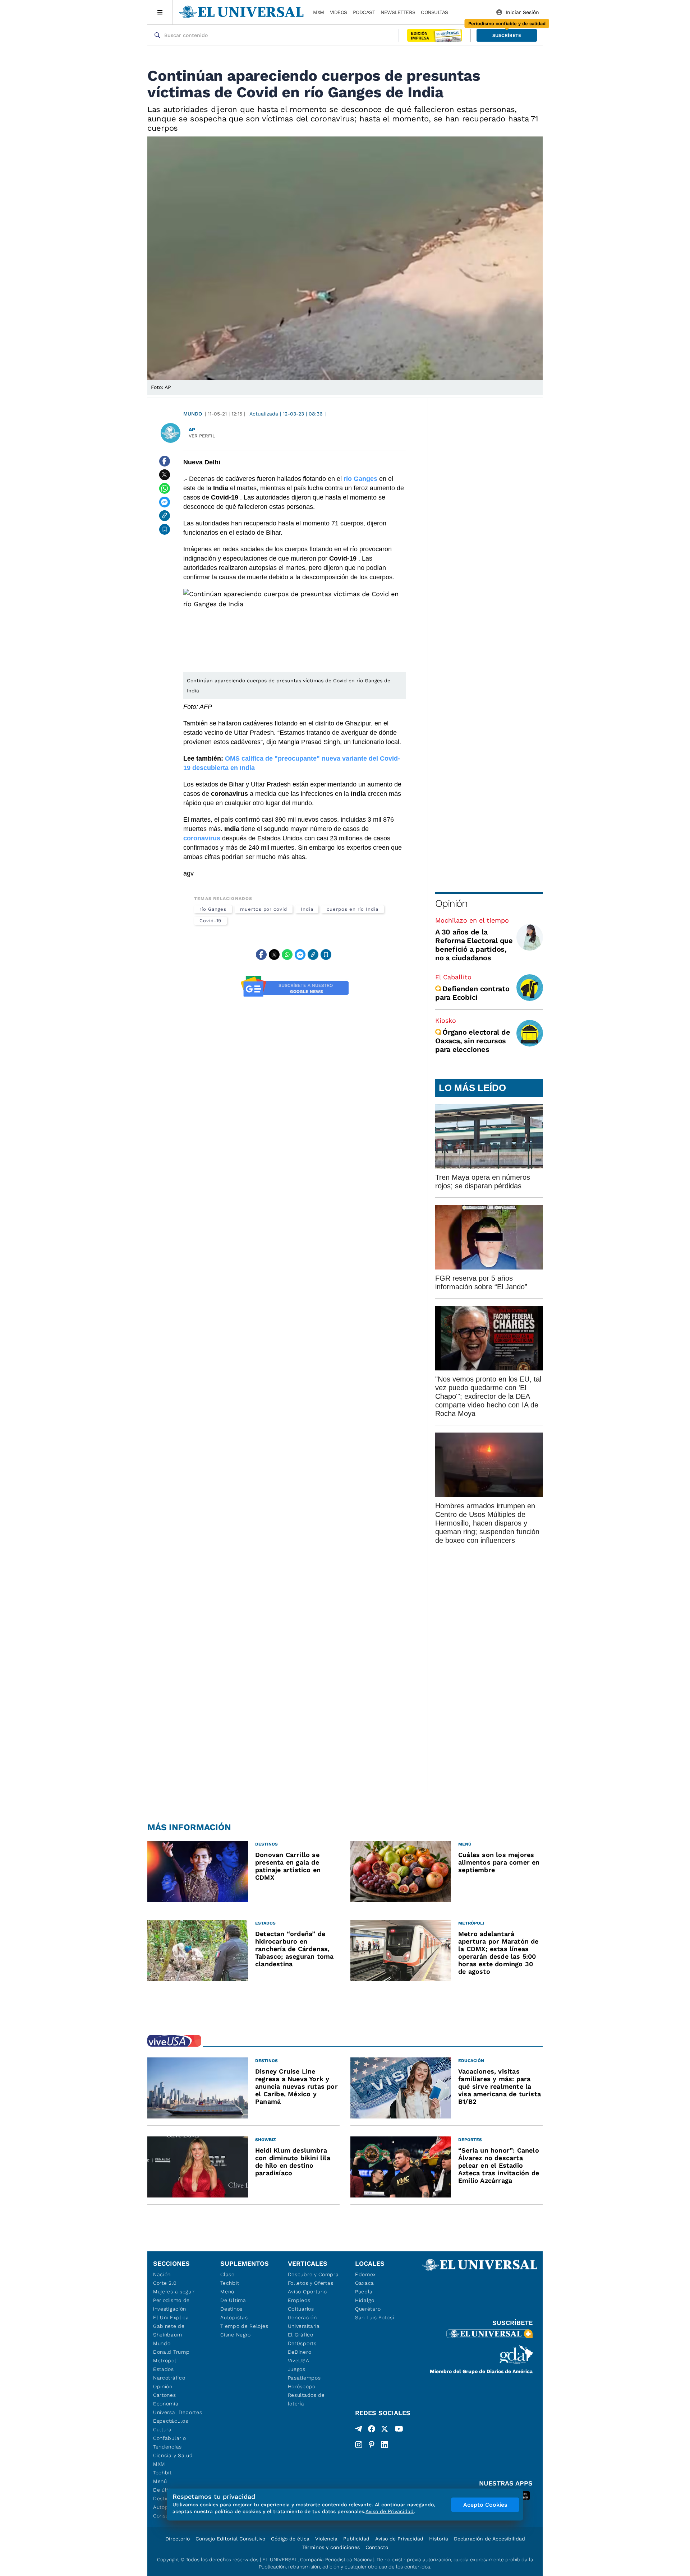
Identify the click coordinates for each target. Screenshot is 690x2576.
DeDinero (300, 2352)
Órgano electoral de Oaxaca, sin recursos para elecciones (473, 1041)
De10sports (302, 2343)
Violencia (326, 2539)
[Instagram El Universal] (359, 2445)
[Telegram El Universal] (359, 2430)
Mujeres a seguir (174, 2292)
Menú (160, 2481)
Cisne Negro (236, 2335)
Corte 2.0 (165, 2283)
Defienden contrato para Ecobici (472, 993)
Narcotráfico (169, 2378)
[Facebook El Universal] (372, 2430)
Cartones (165, 2395)
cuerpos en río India (352, 909)
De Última (233, 2300)
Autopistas (234, 2317)
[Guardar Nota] (165, 529)
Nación (162, 2274)
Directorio (178, 2539)
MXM (319, 12)
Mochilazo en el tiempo (472, 920)
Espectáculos (171, 2421)
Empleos (299, 2300)
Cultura (162, 2429)
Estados (164, 2369)
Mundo (193, 414)
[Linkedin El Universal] (385, 2445)
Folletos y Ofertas (311, 2283)
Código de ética (290, 2539)
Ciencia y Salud (173, 2455)
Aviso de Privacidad (399, 2539)
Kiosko (446, 1020)
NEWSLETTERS (398, 12)
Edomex (365, 2274)
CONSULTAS (434, 12)
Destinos (231, 2309)
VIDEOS (339, 12)
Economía (166, 2404)
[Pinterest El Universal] (372, 2445)
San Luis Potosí (375, 2317)
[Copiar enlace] (165, 516)
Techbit (162, 2473)
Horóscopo (302, 2386)
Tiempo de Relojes (244, 2326)
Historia (439, 2539)
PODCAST (364, 12)
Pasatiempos (304, 2378)
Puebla (364, 2292)
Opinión (451, 903)
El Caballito (453, 977)
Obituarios (301, 2309)
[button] (507, 35)
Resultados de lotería (306, 2399)
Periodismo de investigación (171, 2305)
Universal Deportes (178, 2412)
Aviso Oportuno (307, 2292)
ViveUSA (299, 2361)
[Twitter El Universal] (385, 2430)
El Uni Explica (171, 2317)
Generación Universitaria (304, 2322)
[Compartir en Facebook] (165, 461)
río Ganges (213, 909)
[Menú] (160, 12)
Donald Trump (171, 2352)
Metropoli (165, 2361)
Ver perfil (202, 436)
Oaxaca (365, 2283)
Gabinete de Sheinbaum (169, 2330)
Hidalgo (365, 2300)
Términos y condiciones (331, 2547)
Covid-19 (210, 921)
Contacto (377, 2547)
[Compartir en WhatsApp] (165, 488)
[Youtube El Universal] (399, 2430)
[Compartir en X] (165, 475)
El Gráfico (301, 2335)
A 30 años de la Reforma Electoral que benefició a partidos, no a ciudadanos (474, 945)
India (307, 909)
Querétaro (368, 2309)
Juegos (297, 2369)
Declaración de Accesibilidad (489, 2539)
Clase (227, 2274)
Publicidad (356, 2539)
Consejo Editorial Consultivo (230, 2539)
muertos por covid (264, 909)
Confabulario (169, 2438)
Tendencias (167, 2447)
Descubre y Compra (313, 2274)
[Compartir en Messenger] (165, 502)
